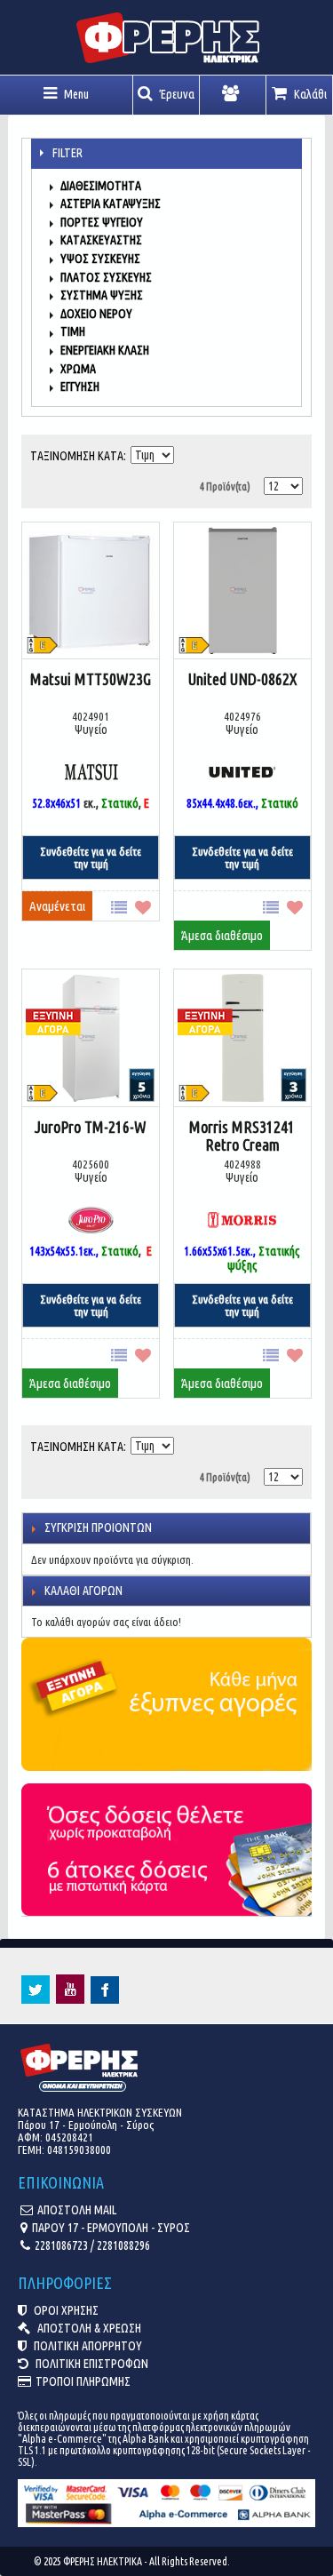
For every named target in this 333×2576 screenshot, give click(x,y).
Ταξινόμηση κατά (77, 456)
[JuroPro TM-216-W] (52, 1004)
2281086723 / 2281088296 (92, 2245)
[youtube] (70, 1999)
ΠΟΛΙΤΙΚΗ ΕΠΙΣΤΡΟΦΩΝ (91, 2364)
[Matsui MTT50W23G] (91, 592)
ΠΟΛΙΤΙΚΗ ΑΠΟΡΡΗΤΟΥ (87, 2346)
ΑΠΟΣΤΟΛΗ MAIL (77, 2210)
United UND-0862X (242, 679)
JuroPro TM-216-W (91, 1127)
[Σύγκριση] (123, 906)
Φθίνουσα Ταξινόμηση (189, 451)
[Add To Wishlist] (147, 906)
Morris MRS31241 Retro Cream (242, 1136)
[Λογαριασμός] (233, 95)
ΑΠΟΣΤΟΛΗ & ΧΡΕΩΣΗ (88, 2328)
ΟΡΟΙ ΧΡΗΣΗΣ (65, 2310)
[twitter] (36, 1999)
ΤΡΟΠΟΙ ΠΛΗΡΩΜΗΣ (83, 2381)
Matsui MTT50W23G (91, 679)
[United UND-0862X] (242, 592)
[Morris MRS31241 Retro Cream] (204, 1004)
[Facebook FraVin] (105, 1999)
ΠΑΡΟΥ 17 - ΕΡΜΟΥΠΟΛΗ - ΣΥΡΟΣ (111, 2228)
